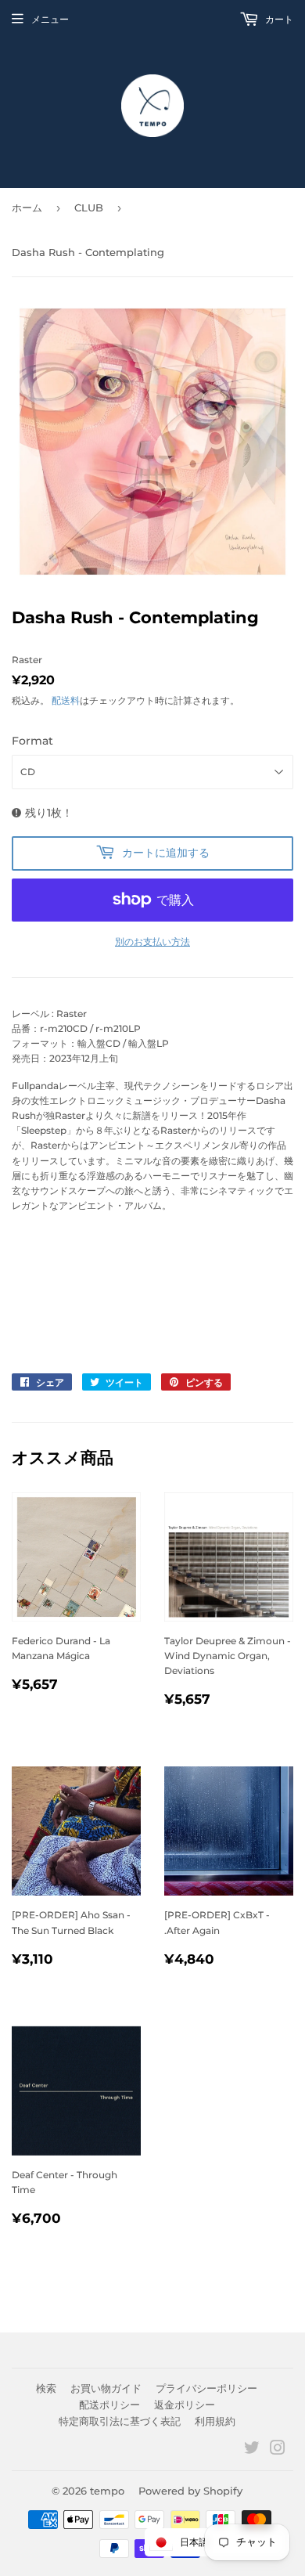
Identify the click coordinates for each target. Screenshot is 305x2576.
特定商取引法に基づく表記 (120, 2421)
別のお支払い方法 (152, 942)
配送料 (66, 700)
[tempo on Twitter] (252, 2450)
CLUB (89, 207)
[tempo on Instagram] (278, 2450)
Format (32, 741)
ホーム (27, 207)
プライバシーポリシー (206, 2388)
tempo (107, 2491)
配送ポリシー (109, 2405)
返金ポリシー (185, 2405)
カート (278, 19)
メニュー (50, 19)
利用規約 (215, 2421)
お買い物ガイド (106, 2388)
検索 (46, 2388)
